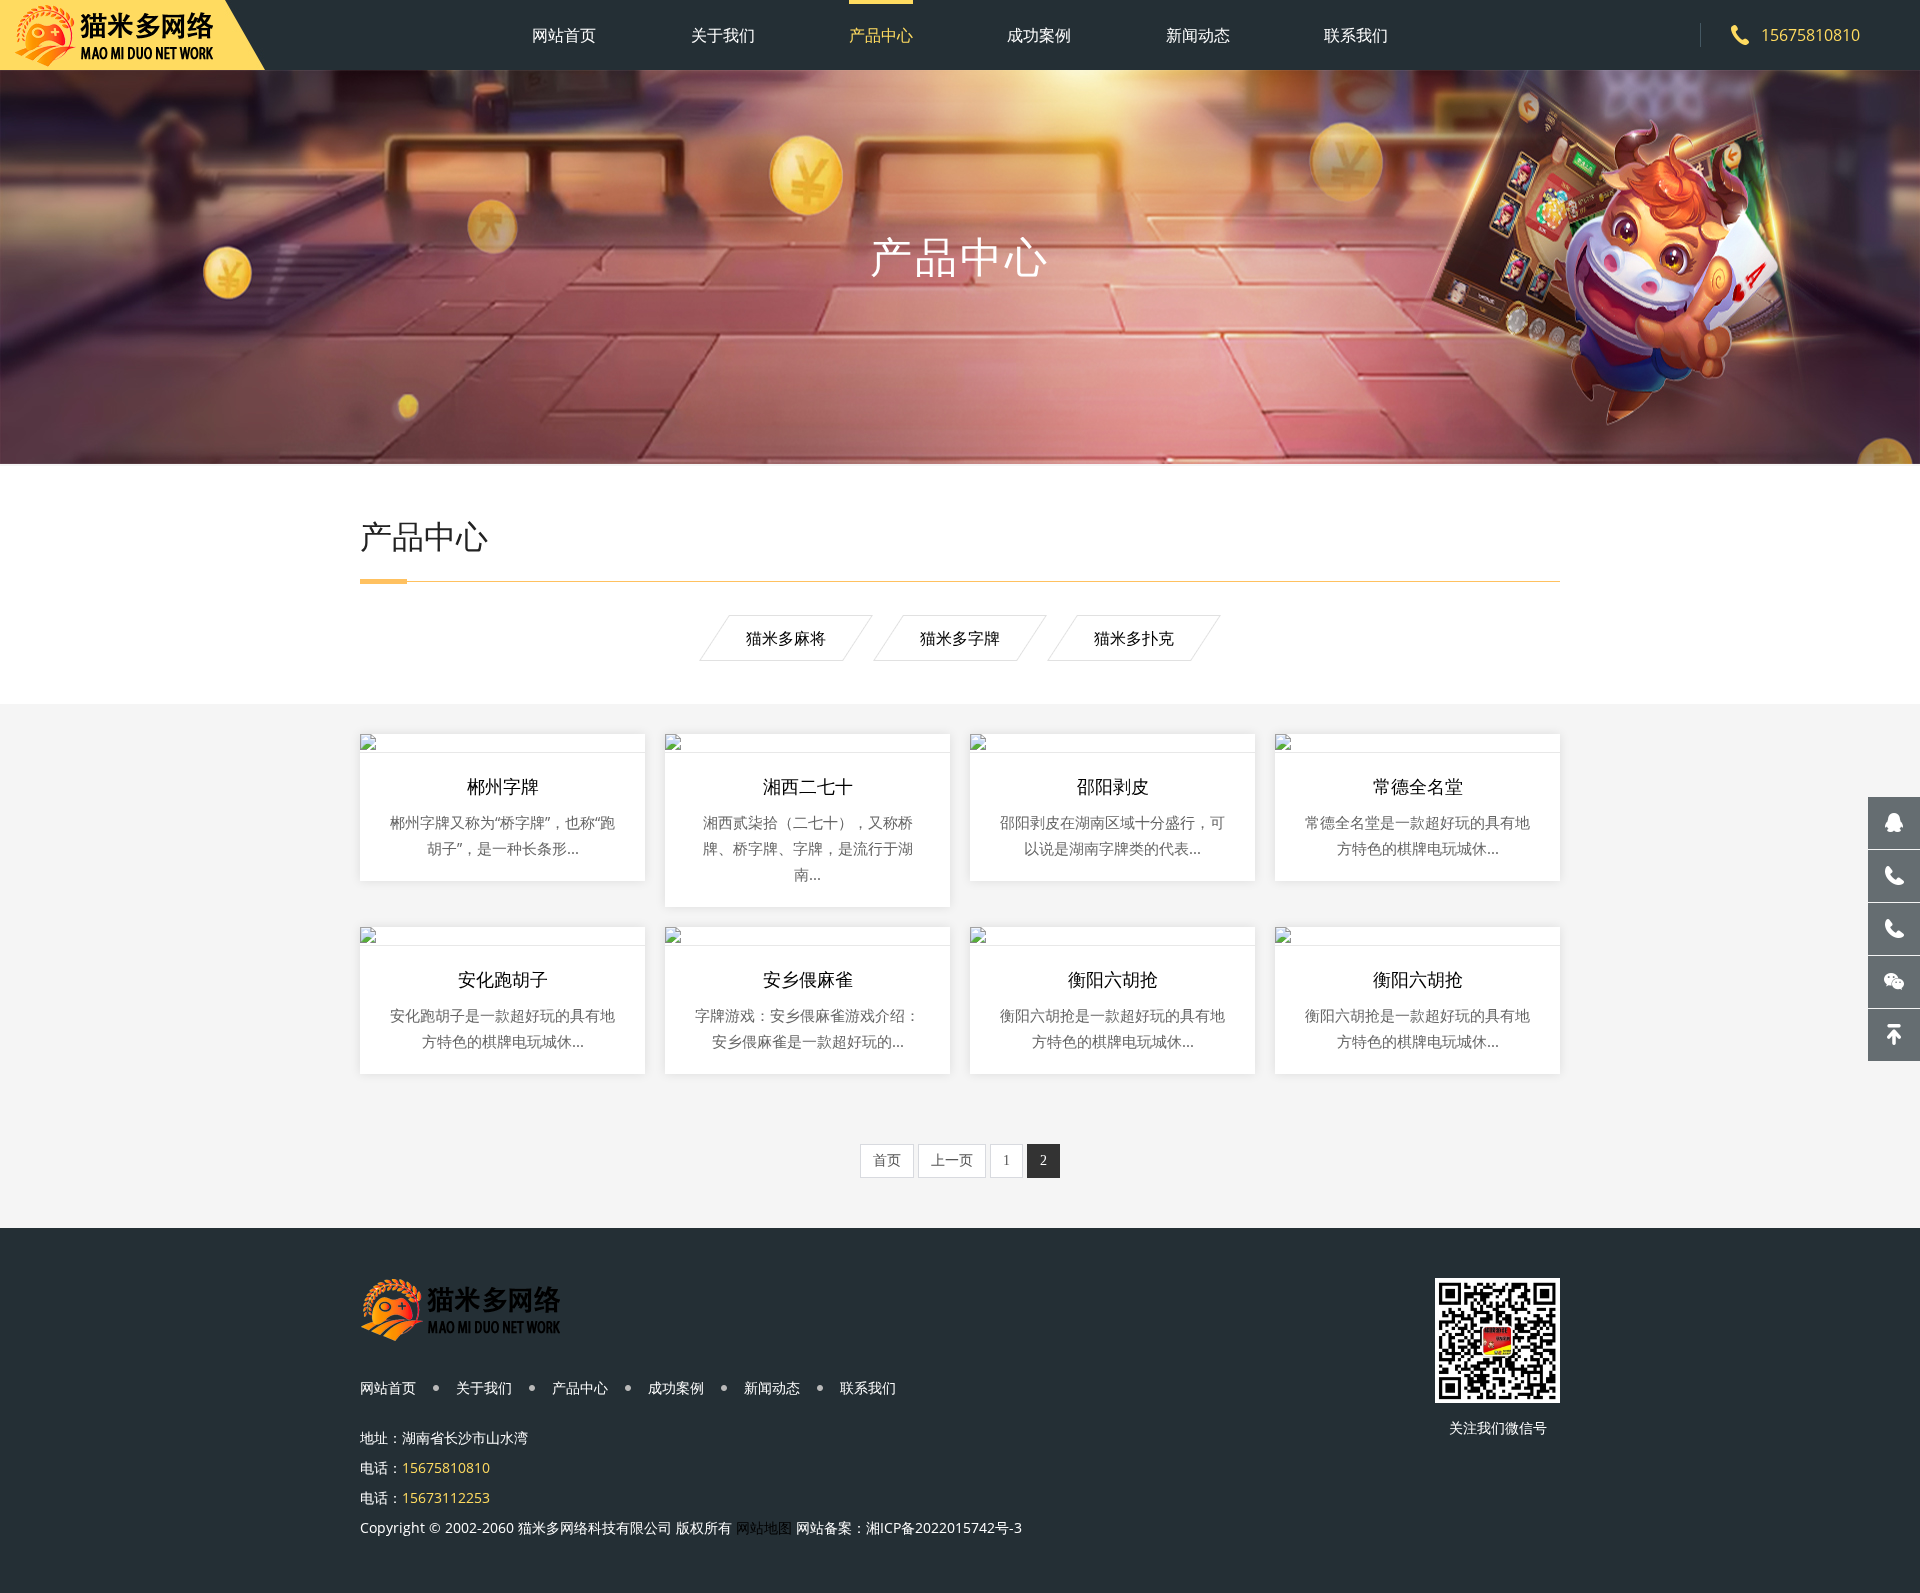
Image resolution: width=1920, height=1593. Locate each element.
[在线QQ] (1894, 823)
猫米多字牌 (960, 638)
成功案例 (1039, 35)
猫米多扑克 (1134, 638)
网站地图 (764, 1527)
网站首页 (564, 35)
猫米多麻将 (786, 638)
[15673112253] (1894, 929)
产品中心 (881, 35)
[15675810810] (1894, 876)
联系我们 (1356, 35)
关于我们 (723, 35)
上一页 (952, 1160)
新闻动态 (1198, 35)
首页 (887, 1160)
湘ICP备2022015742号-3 (944, 1527)
